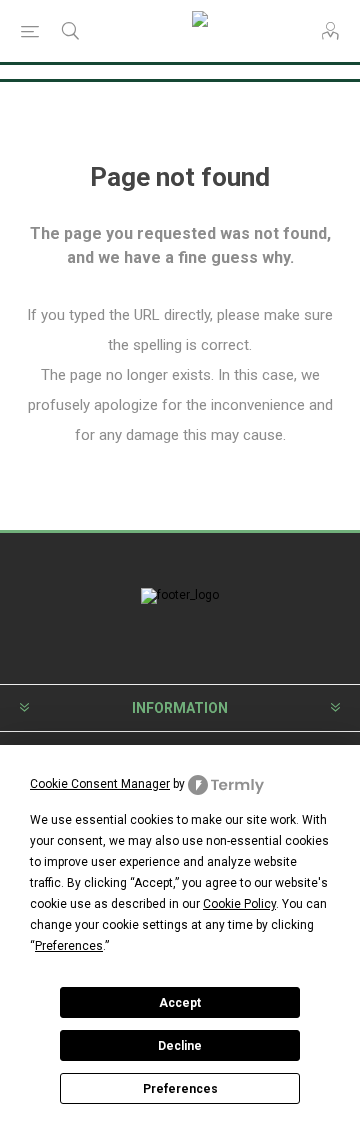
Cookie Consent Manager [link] (100, 784)
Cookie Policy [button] (239, 904)
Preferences (180, 1089)
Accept (180, 1003)
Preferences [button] (69, 946)
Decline (180, 1046)
